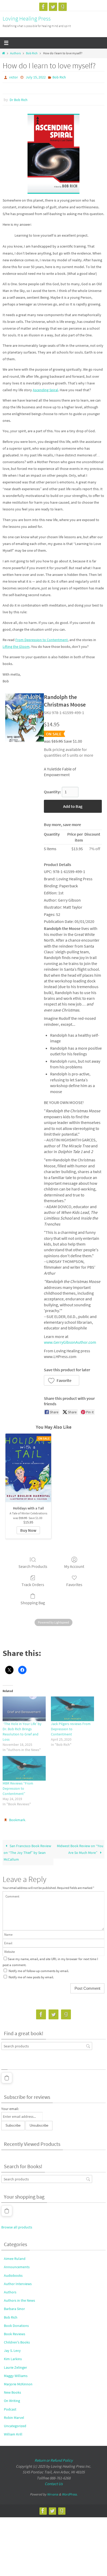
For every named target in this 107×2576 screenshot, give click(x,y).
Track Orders (33, 1585)
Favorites (74, 1585)
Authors (15, 53)
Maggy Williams (16, 2376)
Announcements (17, 2267)
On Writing (12, 2401)
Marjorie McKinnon (18, 2384)
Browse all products (17, 2227)
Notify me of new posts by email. (31, 1977)
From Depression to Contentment (42, 640)
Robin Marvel (14, 2418)
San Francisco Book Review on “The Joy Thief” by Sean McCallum (27, 1853)
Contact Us (54, 2484)
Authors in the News (19, 2300)
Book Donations (16, 2326)
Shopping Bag (33, 1603)
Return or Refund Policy (54, 2460)
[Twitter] (53, 7)
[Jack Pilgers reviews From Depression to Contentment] (72, 1709)
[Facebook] (43, 7)
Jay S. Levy (12, 2351)
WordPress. (70, 2494)
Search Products (33, 1566)
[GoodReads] (63, 7)
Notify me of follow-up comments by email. (39, 1971)
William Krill (13, 2434)
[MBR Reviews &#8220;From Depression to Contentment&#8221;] (24, 1768)
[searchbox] (47, 2046)
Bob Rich (32, 53)
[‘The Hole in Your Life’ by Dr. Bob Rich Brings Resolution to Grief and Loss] (24, 1709)
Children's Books (17, 2342)
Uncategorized (15, 2426)
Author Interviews (18, 2284)
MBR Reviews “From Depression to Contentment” (18, 1788)
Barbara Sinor (14, 2309)
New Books (12, 2392)
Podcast (10, 2409)
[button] (62, 1380)
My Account (74, 1566)
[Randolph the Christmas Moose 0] (25, 718)
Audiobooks (13, 2275)
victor (14, 77)
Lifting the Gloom (16, 647)
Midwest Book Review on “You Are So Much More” (80, 1849)
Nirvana (53, 2494)
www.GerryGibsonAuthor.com (70, 1342)
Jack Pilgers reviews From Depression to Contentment (71, 1729)
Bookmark (17, 1820)
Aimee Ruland (15, 2259)
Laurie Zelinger (15, 2367)
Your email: (10, 2109)
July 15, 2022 (36, 77)
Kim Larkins (13, 2359)
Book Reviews (15, 2334)
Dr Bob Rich (19, 100)
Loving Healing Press (27, 18)
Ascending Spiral (45, 390)
